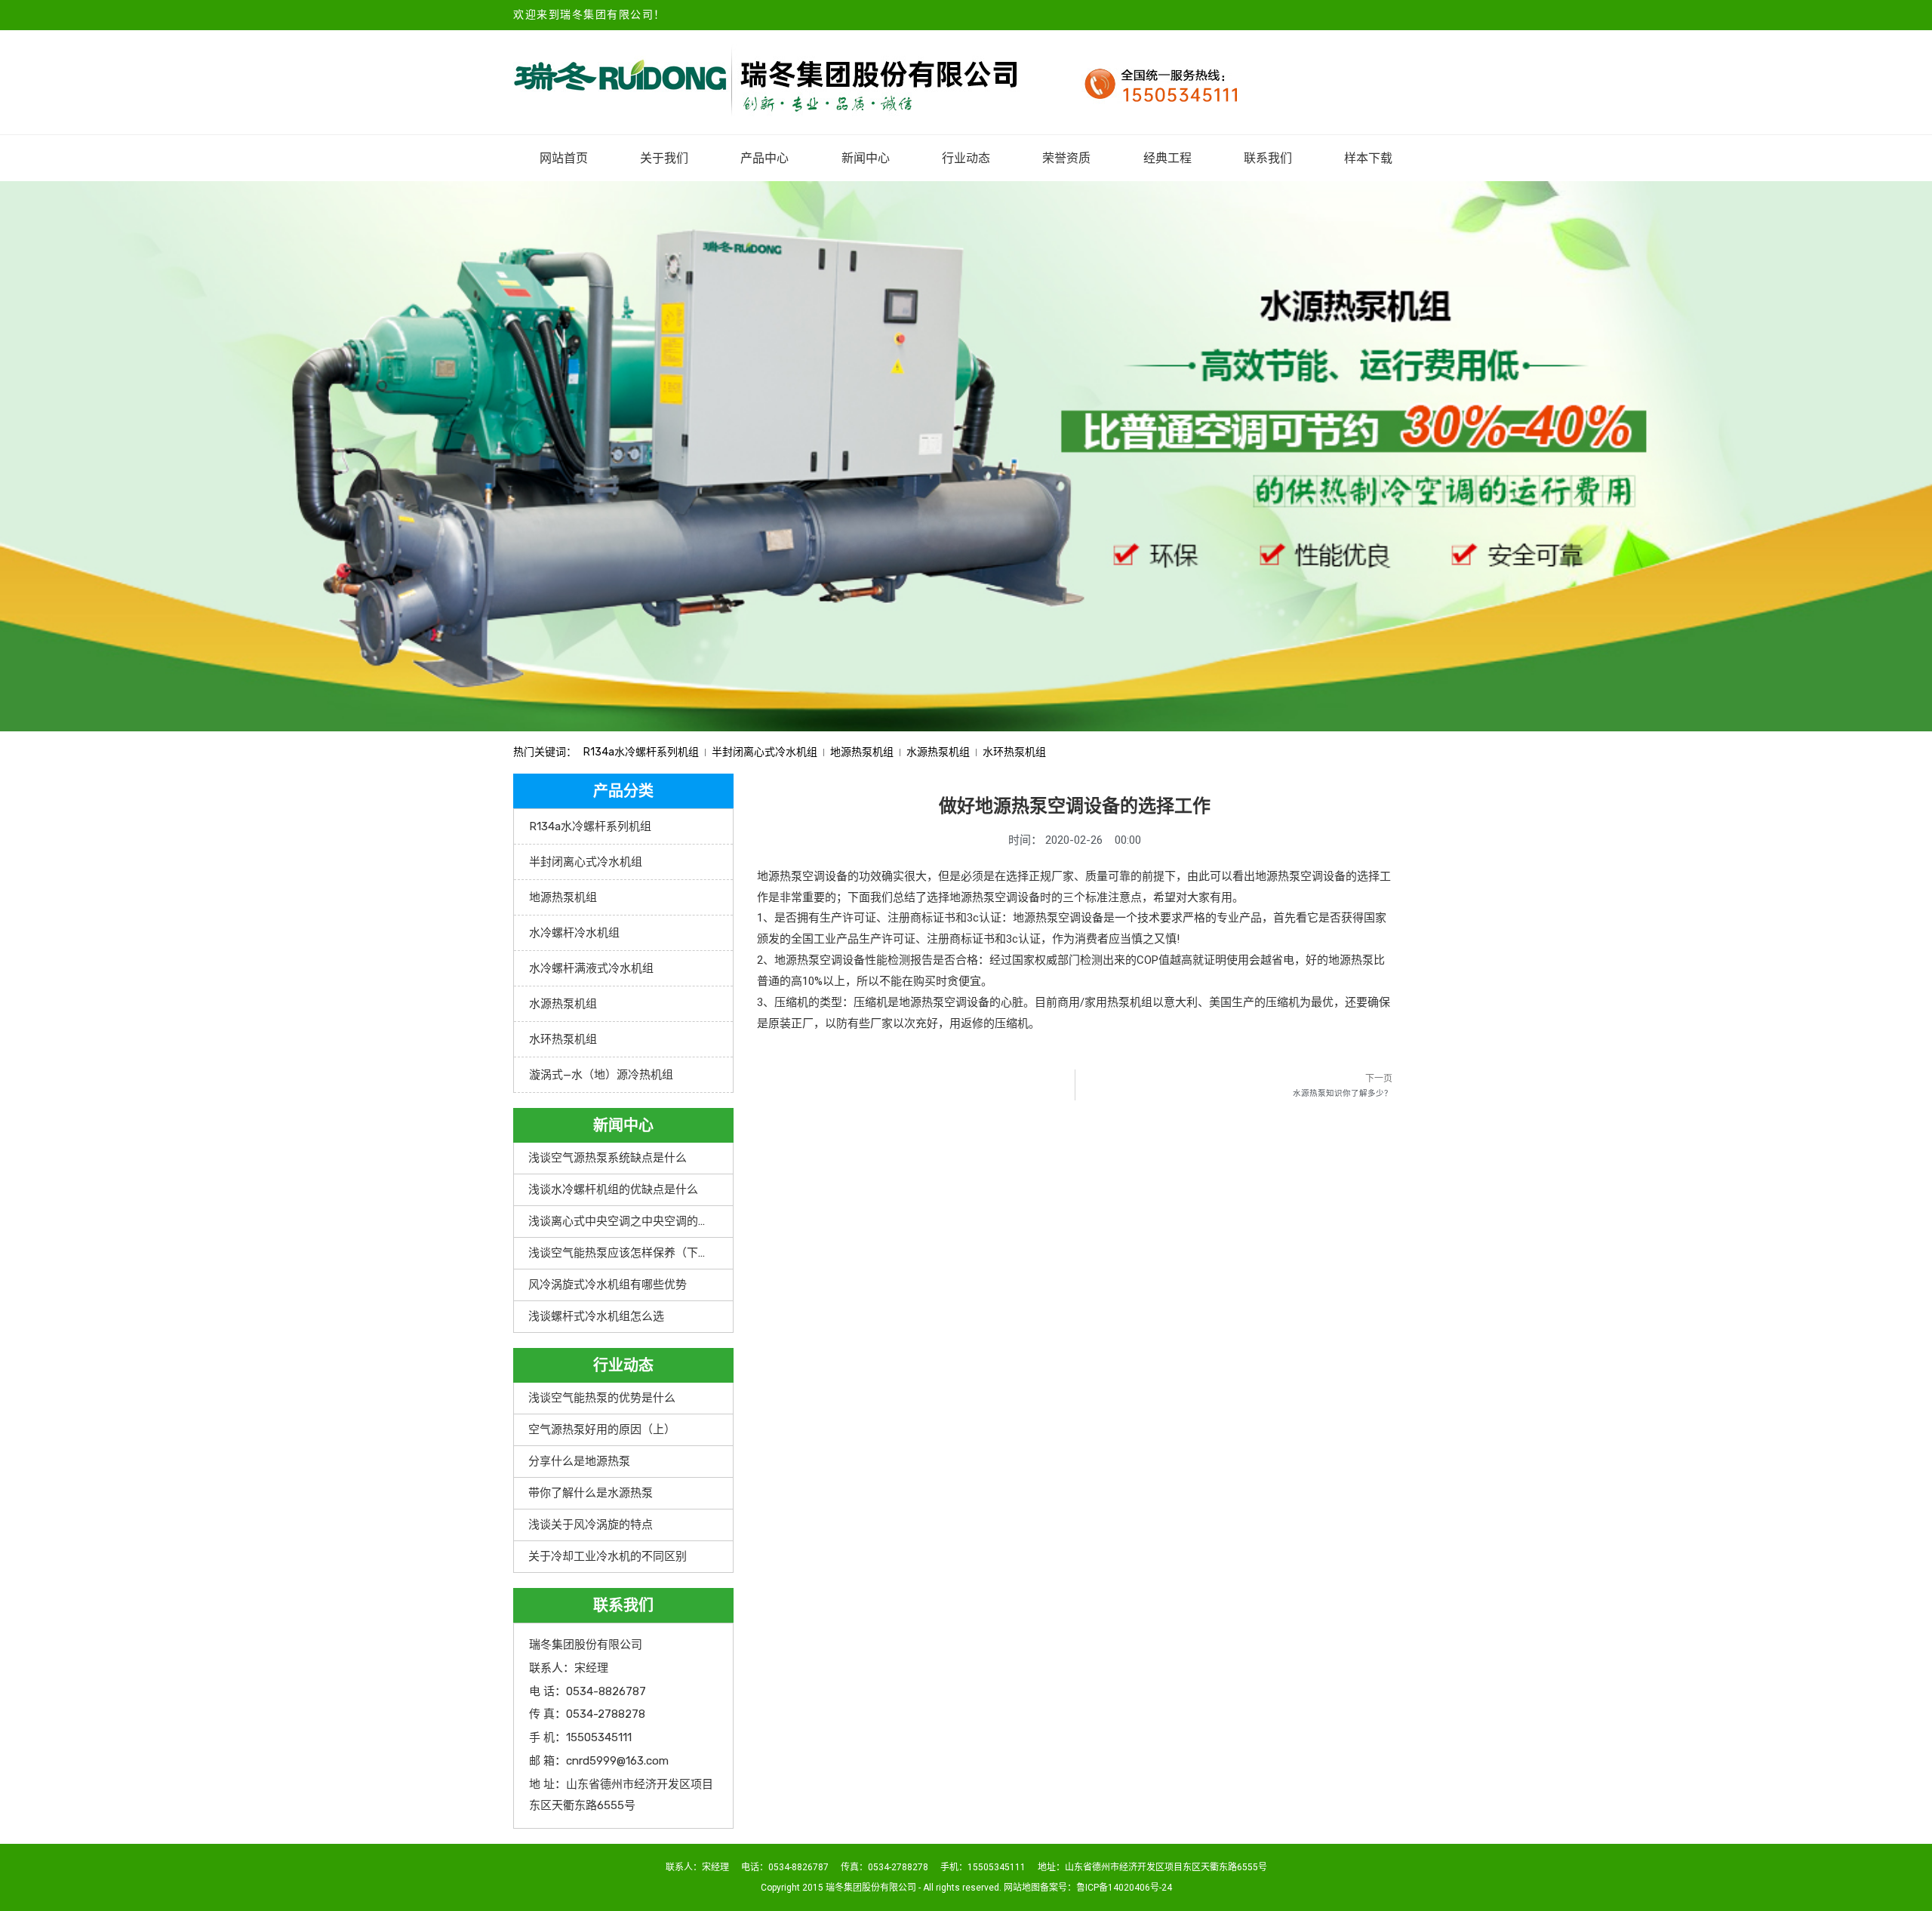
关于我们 (664, 158)
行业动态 (966, 158)
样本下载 (1368, 158)
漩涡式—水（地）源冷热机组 (601, 1075)
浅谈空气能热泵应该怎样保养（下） (619, 1253)
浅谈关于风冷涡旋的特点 (591, 1525)
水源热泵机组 (938, 752)
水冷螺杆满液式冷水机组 (591, 968)
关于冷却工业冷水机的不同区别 (608, 1556)
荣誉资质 (1066, 158)
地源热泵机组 (862, 752)
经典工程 (1168, 158)
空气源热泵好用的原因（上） (602, 1429)
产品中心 (764, 158)
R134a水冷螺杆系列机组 (641, 752)
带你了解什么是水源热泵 (591, 1493)
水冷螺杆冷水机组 (574, 933)
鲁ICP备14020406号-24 (1124, 1888)
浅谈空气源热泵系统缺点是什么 (608, 1158)
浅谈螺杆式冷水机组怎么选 (596, 1316)
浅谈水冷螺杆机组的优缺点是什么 (613, 1189)
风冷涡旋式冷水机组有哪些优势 (608, 1285)
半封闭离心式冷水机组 (764, 752)
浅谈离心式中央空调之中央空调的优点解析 (636, 1221)
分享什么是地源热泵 (579, 1461)
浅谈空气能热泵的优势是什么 (602, 1398)
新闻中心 (866, 158)
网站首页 (564, 158)
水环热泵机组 (1014, 752)
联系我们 (1268, 158)
